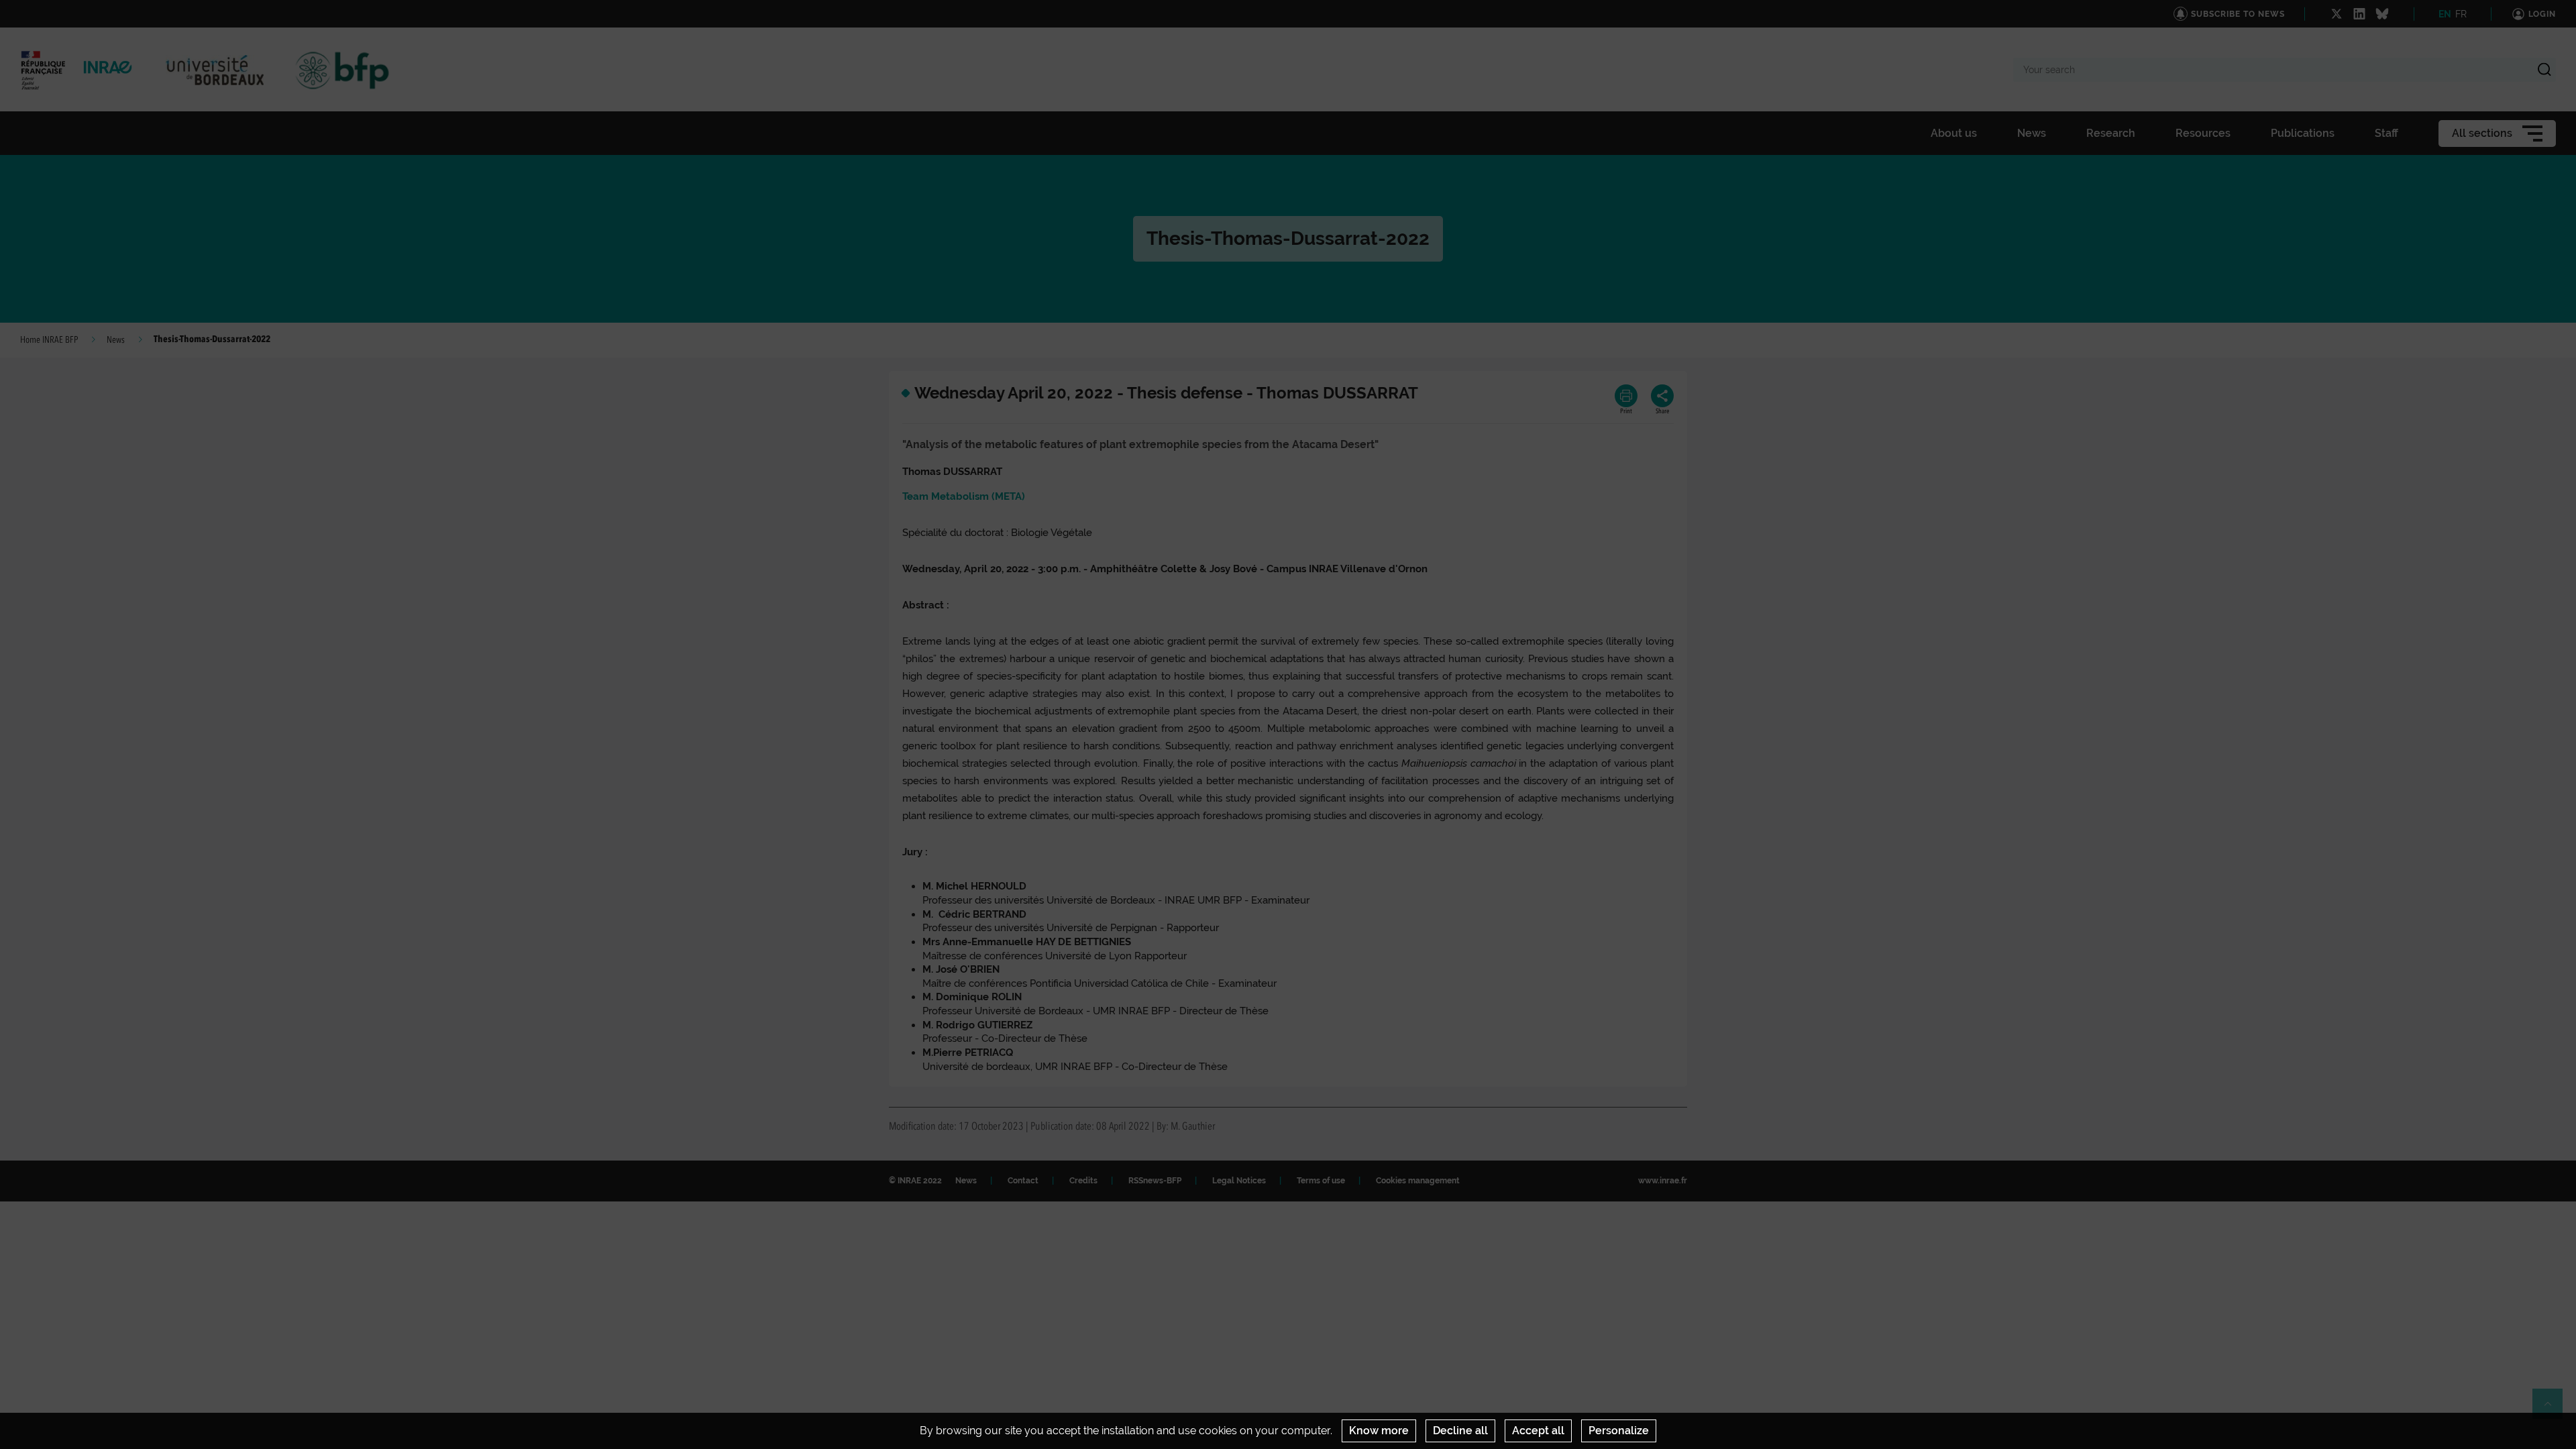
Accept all (1538, 1431)
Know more (1379, 1431)
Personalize (1619, 1431)
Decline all (1460, 1431)
